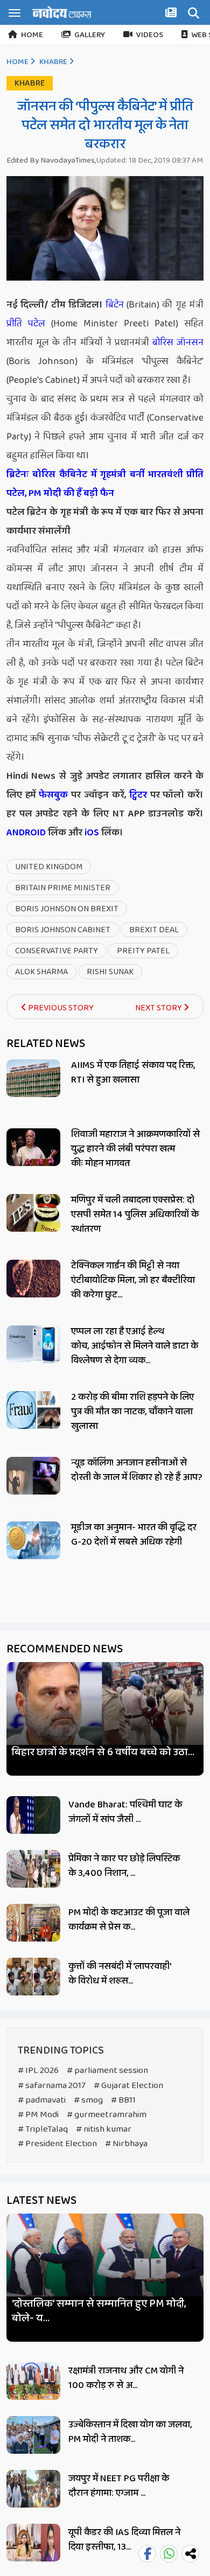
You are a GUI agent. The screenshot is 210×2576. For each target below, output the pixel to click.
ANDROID (26, 833)
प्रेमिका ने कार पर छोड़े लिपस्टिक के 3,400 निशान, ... (124, 1866)
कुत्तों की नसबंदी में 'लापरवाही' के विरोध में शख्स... (120, 1974)
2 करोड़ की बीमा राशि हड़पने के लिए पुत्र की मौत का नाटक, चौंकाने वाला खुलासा (132, 1412)
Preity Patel (143, 951)
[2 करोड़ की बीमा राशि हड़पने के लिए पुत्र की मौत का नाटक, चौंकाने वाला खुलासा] (33, 1410)
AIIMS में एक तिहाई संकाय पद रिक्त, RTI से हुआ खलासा (133, 1073)
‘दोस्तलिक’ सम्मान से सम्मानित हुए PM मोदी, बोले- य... (99, 2311)
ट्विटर (138, 795)
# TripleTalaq (43, 2129)
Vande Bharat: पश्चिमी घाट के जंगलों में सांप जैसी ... (125, 1812)
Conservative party (57, 951)
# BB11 (123, 2100)
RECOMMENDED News (65, 1649)
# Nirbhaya (126, 2144)
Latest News (41, 2201)
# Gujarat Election (128, 2086)
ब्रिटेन (115, 305)
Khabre (53, 62)
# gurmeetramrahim (107, 2115)
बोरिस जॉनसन (178, 343)
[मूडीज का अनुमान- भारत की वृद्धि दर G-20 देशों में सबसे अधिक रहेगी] (33, 1540)
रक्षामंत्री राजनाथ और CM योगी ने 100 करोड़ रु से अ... (126, 2378)
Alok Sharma (41, 972)
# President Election (57, 2144)
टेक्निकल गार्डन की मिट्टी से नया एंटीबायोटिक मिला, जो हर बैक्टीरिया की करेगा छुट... (133, 1280)
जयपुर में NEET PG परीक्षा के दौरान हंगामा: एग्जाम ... (119, 2486)
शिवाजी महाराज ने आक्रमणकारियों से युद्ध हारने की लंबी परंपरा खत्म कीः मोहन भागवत (135, 1149)
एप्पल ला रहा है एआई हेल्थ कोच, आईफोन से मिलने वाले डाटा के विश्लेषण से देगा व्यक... (135, 1346)
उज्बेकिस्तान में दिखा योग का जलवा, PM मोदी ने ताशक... (130, 2432)
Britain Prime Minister (63, 888)
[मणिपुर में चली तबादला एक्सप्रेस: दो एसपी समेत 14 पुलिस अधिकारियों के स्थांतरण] (33, 1213)
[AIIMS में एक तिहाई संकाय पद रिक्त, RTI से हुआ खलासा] (33, 1078)
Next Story (159, 1008)
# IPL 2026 (38, 2071)
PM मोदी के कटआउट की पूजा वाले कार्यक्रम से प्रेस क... (129, 1920)
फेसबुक (53, 795)
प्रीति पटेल (26, 324)
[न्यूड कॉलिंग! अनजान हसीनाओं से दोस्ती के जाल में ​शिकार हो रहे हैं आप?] (33, 1476)
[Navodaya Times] (62, 12)
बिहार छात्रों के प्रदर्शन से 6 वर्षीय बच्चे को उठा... (103, 1752)
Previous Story (60, 1008)
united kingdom (49, 867)
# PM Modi (38, 2115)
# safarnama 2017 (52, 2086)
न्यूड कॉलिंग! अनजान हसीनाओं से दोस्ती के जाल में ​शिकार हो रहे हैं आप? (137, 1470)
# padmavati (42, 2100)
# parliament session (107, 2071)
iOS (91, 833)
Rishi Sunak (110, 972)
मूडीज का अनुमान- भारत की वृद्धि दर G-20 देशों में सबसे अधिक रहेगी (134, 1535)
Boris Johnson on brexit (67, 909)
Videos (150, 35)
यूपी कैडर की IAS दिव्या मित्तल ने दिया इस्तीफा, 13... (124, 2540)
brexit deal (154, 930)
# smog (88, 2100)
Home (32, 35)
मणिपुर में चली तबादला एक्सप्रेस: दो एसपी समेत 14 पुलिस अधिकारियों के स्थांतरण (135, 1214)
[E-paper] (172, 15)
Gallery (90, 35)
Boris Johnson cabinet (63, 930)
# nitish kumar (104, 2129)
